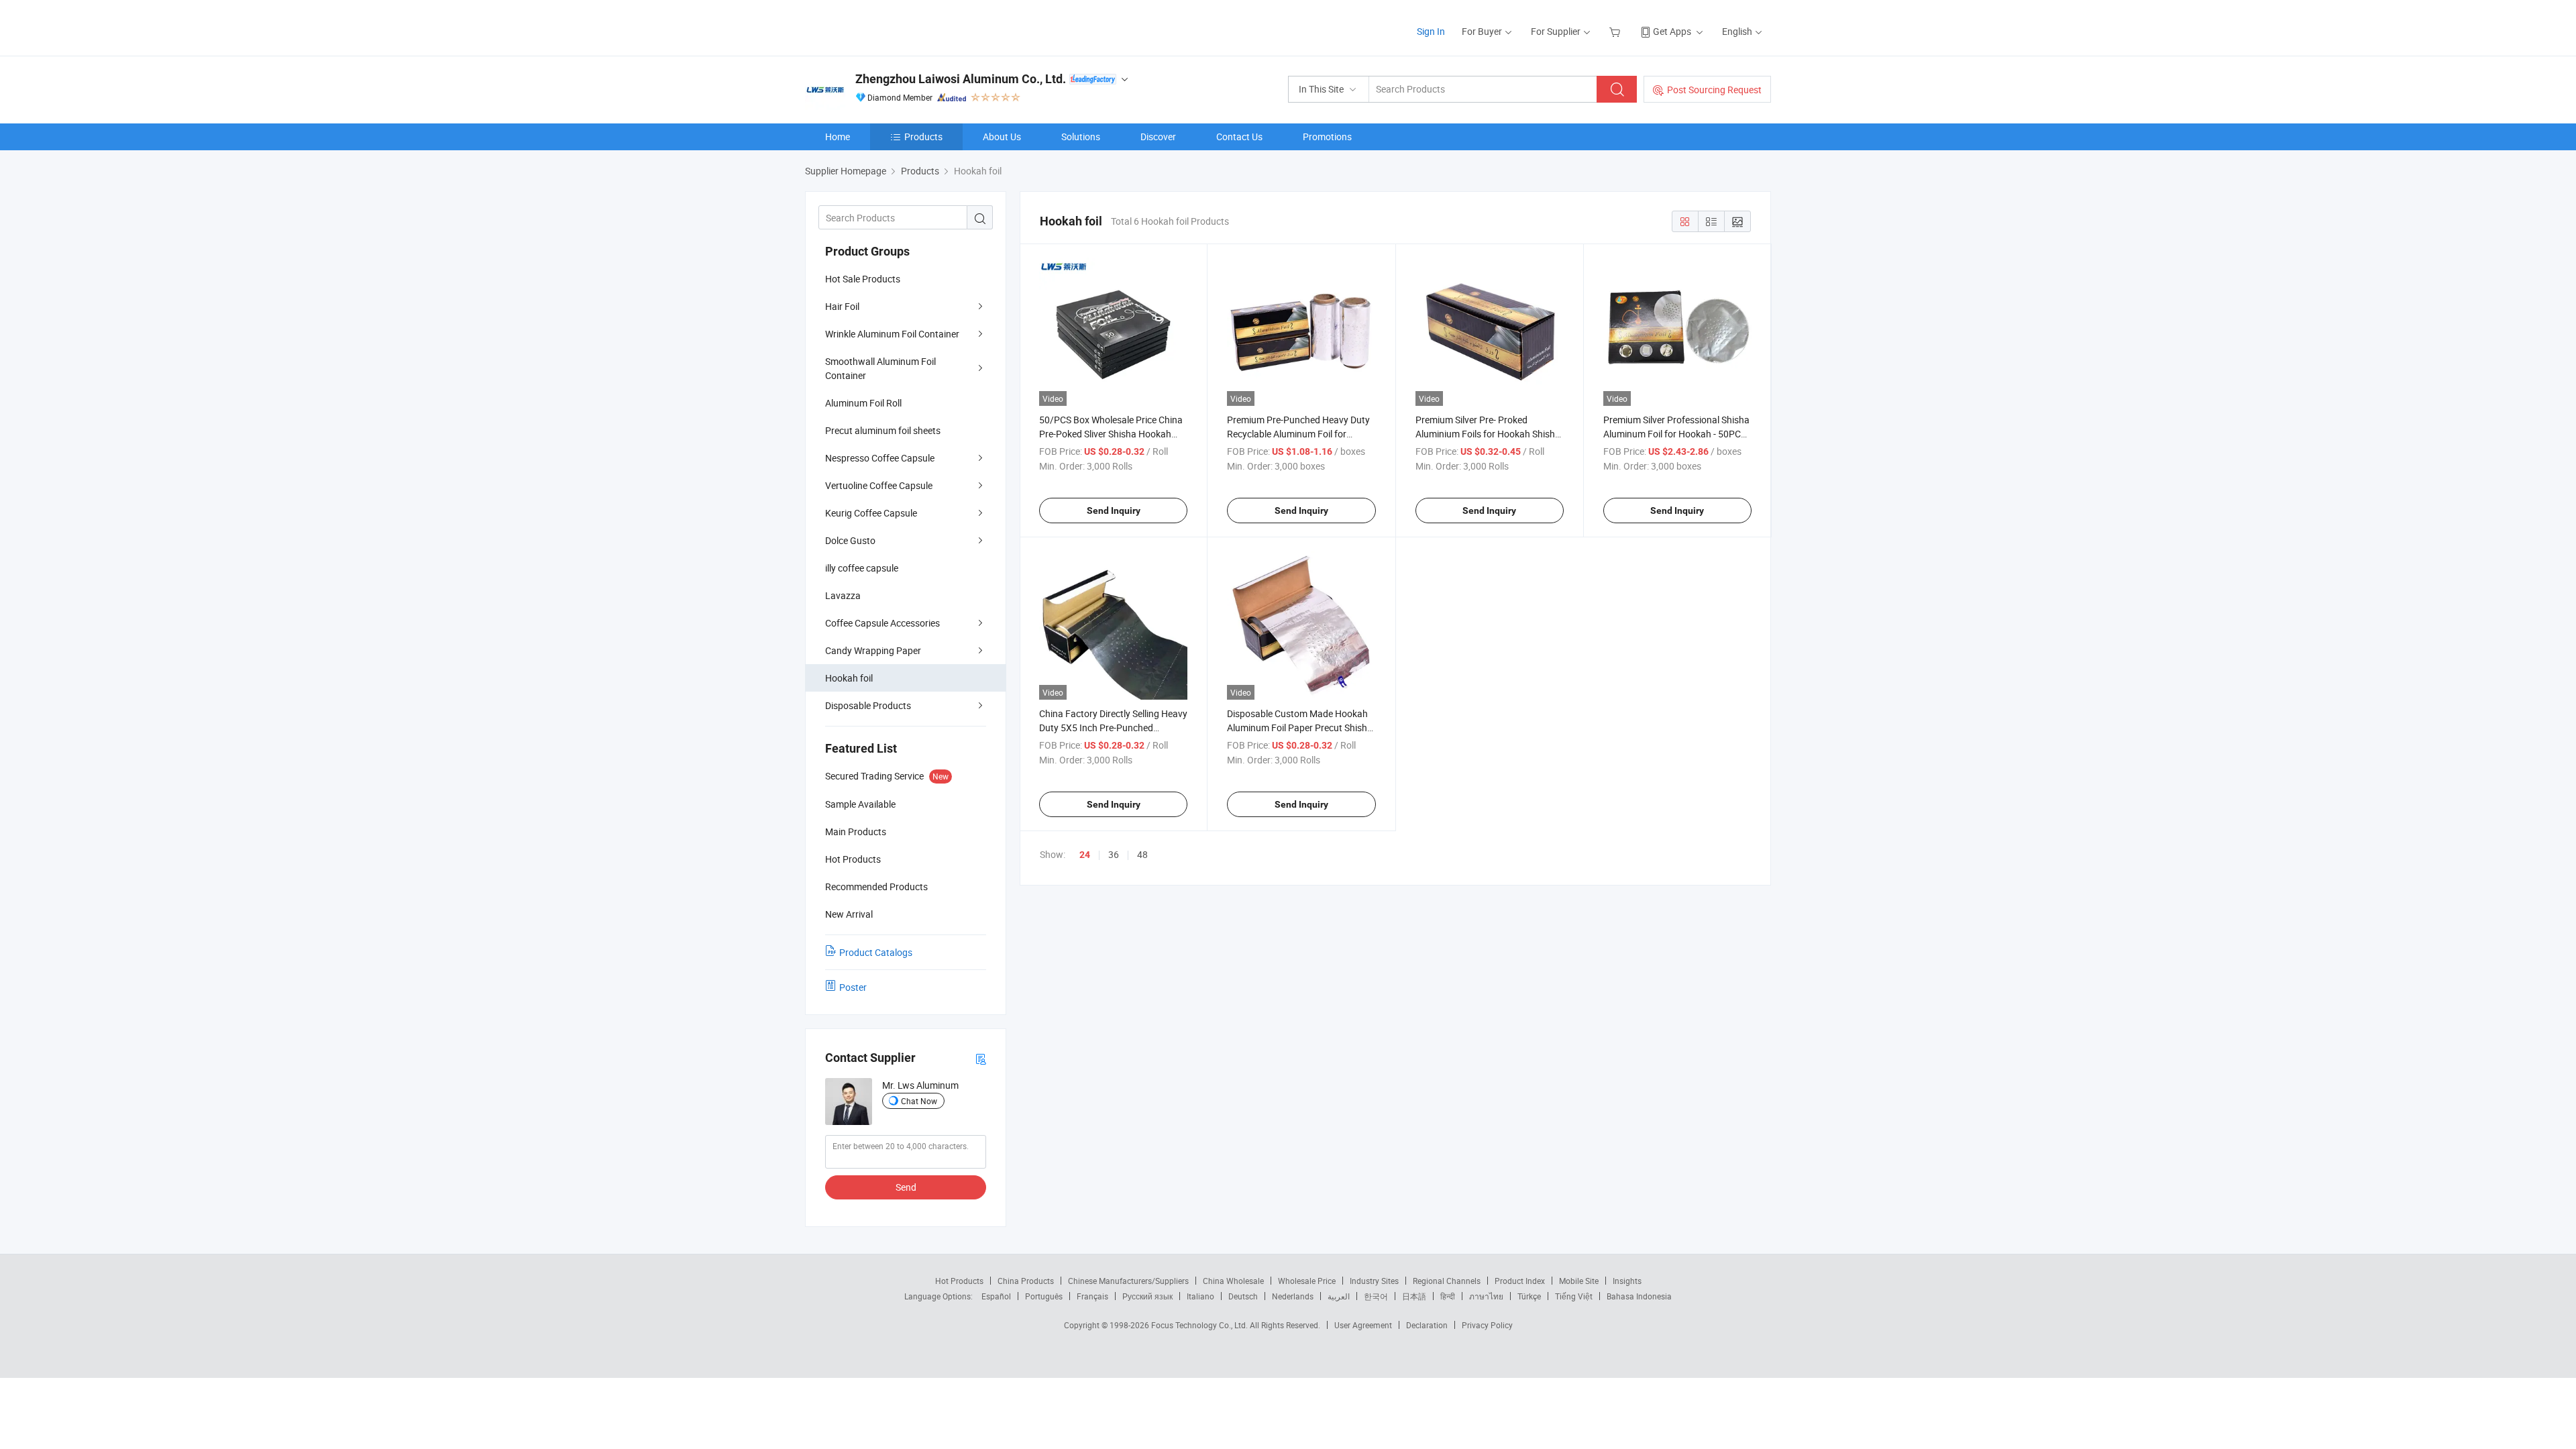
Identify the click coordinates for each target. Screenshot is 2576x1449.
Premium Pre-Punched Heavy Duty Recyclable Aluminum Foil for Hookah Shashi (1298, 434)
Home (838, 137)
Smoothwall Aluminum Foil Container (880, 368)
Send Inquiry (1114, 511)
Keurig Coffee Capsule (871, 513)
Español (996, 1296)
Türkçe (1529, 1296)
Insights (1627, 1281)
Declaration (1427, 1325)
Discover (1158, 137)
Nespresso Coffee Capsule (880, 458)
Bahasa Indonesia (1639, 1296)
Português (1044, 1296)
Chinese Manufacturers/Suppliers (1128, 1281)
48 (1142, 854)
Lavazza (843, 595)
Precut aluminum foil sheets (883, 430)
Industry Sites (1374, 1281)
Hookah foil (849, 678)
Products (923, 137)
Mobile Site (1579, 1281)
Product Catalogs (876, 952)
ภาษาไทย (1486, 1296)
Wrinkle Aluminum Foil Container (892, 334)
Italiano (1200, 1296)
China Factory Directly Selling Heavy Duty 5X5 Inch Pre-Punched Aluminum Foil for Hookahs (1113, 728)
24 (1085, 855)
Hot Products (959, 1281)
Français (1092, 1296)
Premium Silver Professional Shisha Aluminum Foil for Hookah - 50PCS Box (1676, 434)
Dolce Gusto (850, 540)
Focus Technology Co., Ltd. (1200, 1325)
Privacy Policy (1487, 1325)
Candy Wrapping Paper (873, 650)
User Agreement (1363, 1325)
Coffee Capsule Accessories (882, 623)
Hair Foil (842, 306)
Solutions (1081, 137)
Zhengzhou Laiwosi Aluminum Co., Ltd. (961, 79)
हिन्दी (1448, 1296)
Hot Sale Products (863, 279)
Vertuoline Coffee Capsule (879, 485)
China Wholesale (1233, 1281)
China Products (1026, 1281)
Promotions (1327, 137)
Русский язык (1147, 1296)
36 (1114, 854)
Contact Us (1239, 137)
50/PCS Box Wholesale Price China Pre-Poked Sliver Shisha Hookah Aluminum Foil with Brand (1111, 434)
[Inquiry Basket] (1616, 31)
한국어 (1376, 1296)
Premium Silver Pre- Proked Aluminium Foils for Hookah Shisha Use (1488, 434)
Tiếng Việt (1574, 1296)
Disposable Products (868, 705)
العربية (1339, 1296)
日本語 (1414, 1296)
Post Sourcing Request (1714, 90)
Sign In (1431, 31)
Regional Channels (1447, 1281)
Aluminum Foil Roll (863, 403)
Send (906, 1187)
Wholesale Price (1307, 1281)
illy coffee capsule (862, 568)
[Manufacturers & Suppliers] (891, 26)
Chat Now (919, 1101)
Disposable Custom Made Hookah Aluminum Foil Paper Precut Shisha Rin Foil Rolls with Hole (1300, 728)
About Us (1002, 137)
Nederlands (1293, 1296)
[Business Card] (981, 1058)
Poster (853, 987)
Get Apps (1672, 31)
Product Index (1520, 1281)
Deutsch (1243, 1296)
